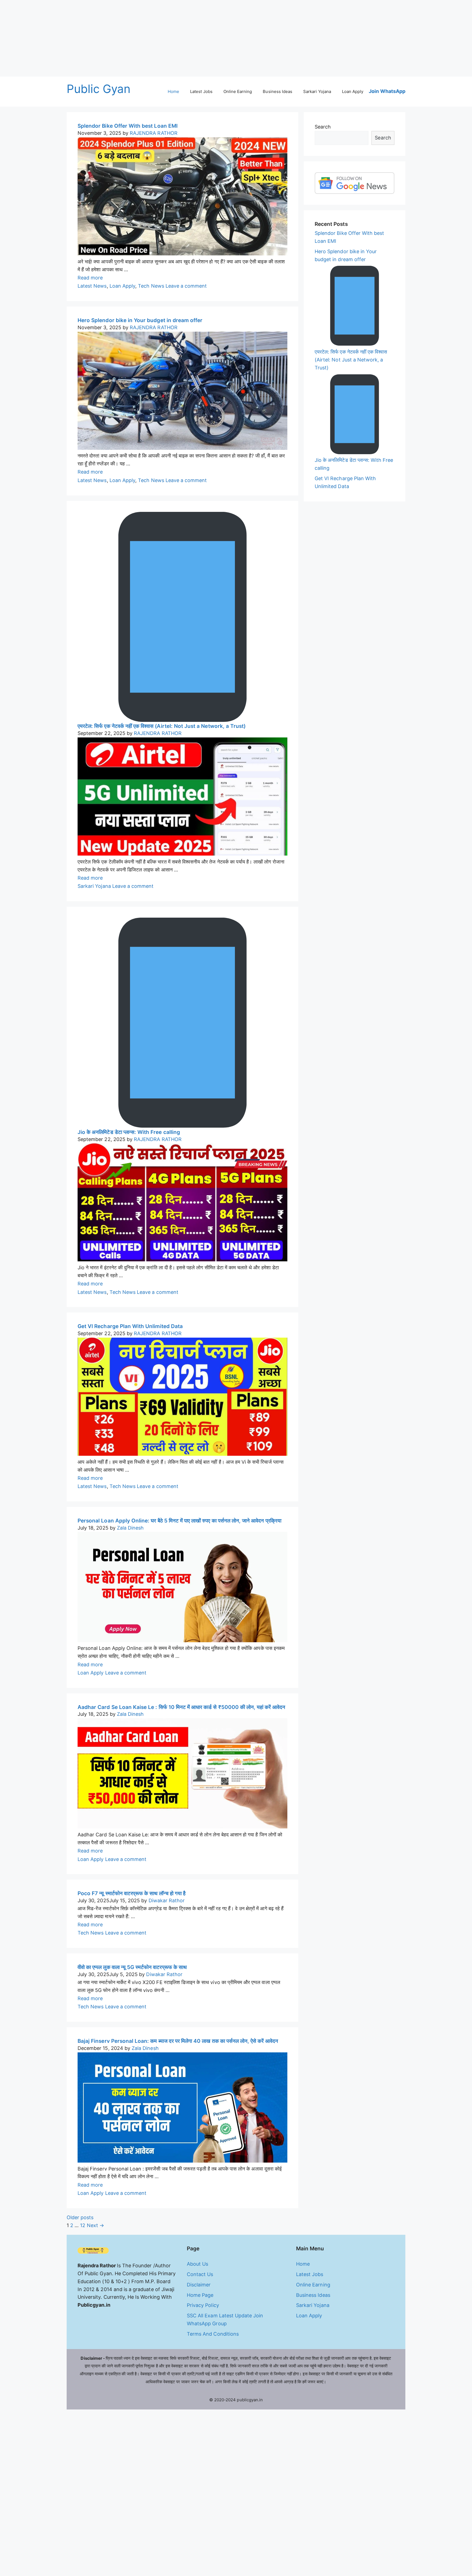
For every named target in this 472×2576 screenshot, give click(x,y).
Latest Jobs (201, 91)
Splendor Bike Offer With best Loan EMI (128, 126)
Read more (90, 278)
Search (323, 127)
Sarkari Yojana (317, 91)
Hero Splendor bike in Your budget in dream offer (140, 320)
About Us (197, 2264)
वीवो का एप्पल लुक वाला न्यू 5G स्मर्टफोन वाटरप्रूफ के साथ (132, 1967)
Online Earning (238, 91)
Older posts (80, 2217)
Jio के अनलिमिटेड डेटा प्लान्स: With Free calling (129, 1132)
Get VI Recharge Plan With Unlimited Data (130, 1326)
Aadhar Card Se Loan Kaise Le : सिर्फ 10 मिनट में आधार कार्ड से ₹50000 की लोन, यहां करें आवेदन (181, 1707)
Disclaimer (199, 2285)
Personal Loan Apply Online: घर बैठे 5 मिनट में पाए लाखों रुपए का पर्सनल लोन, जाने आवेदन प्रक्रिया (179, 1521)
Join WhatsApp (387, 91)
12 (83, 2225)
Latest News (92, 286)
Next (95, 2225)
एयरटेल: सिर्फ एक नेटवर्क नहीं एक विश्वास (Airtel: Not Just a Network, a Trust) (162, 726)
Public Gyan (99, 89)
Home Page (200, 2295)
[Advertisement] (164, 38)
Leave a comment (186, 286)
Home (173, 91)
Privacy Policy (203, 2305)
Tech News (151, 286)
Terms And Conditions (213, 2334)
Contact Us (200, 2274)
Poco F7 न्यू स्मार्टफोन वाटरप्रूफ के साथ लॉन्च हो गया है (132, 1893)
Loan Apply (353, 91)
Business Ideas (278, 91)
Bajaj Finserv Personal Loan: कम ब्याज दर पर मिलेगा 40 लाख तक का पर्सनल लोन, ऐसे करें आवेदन (178, 2041)
